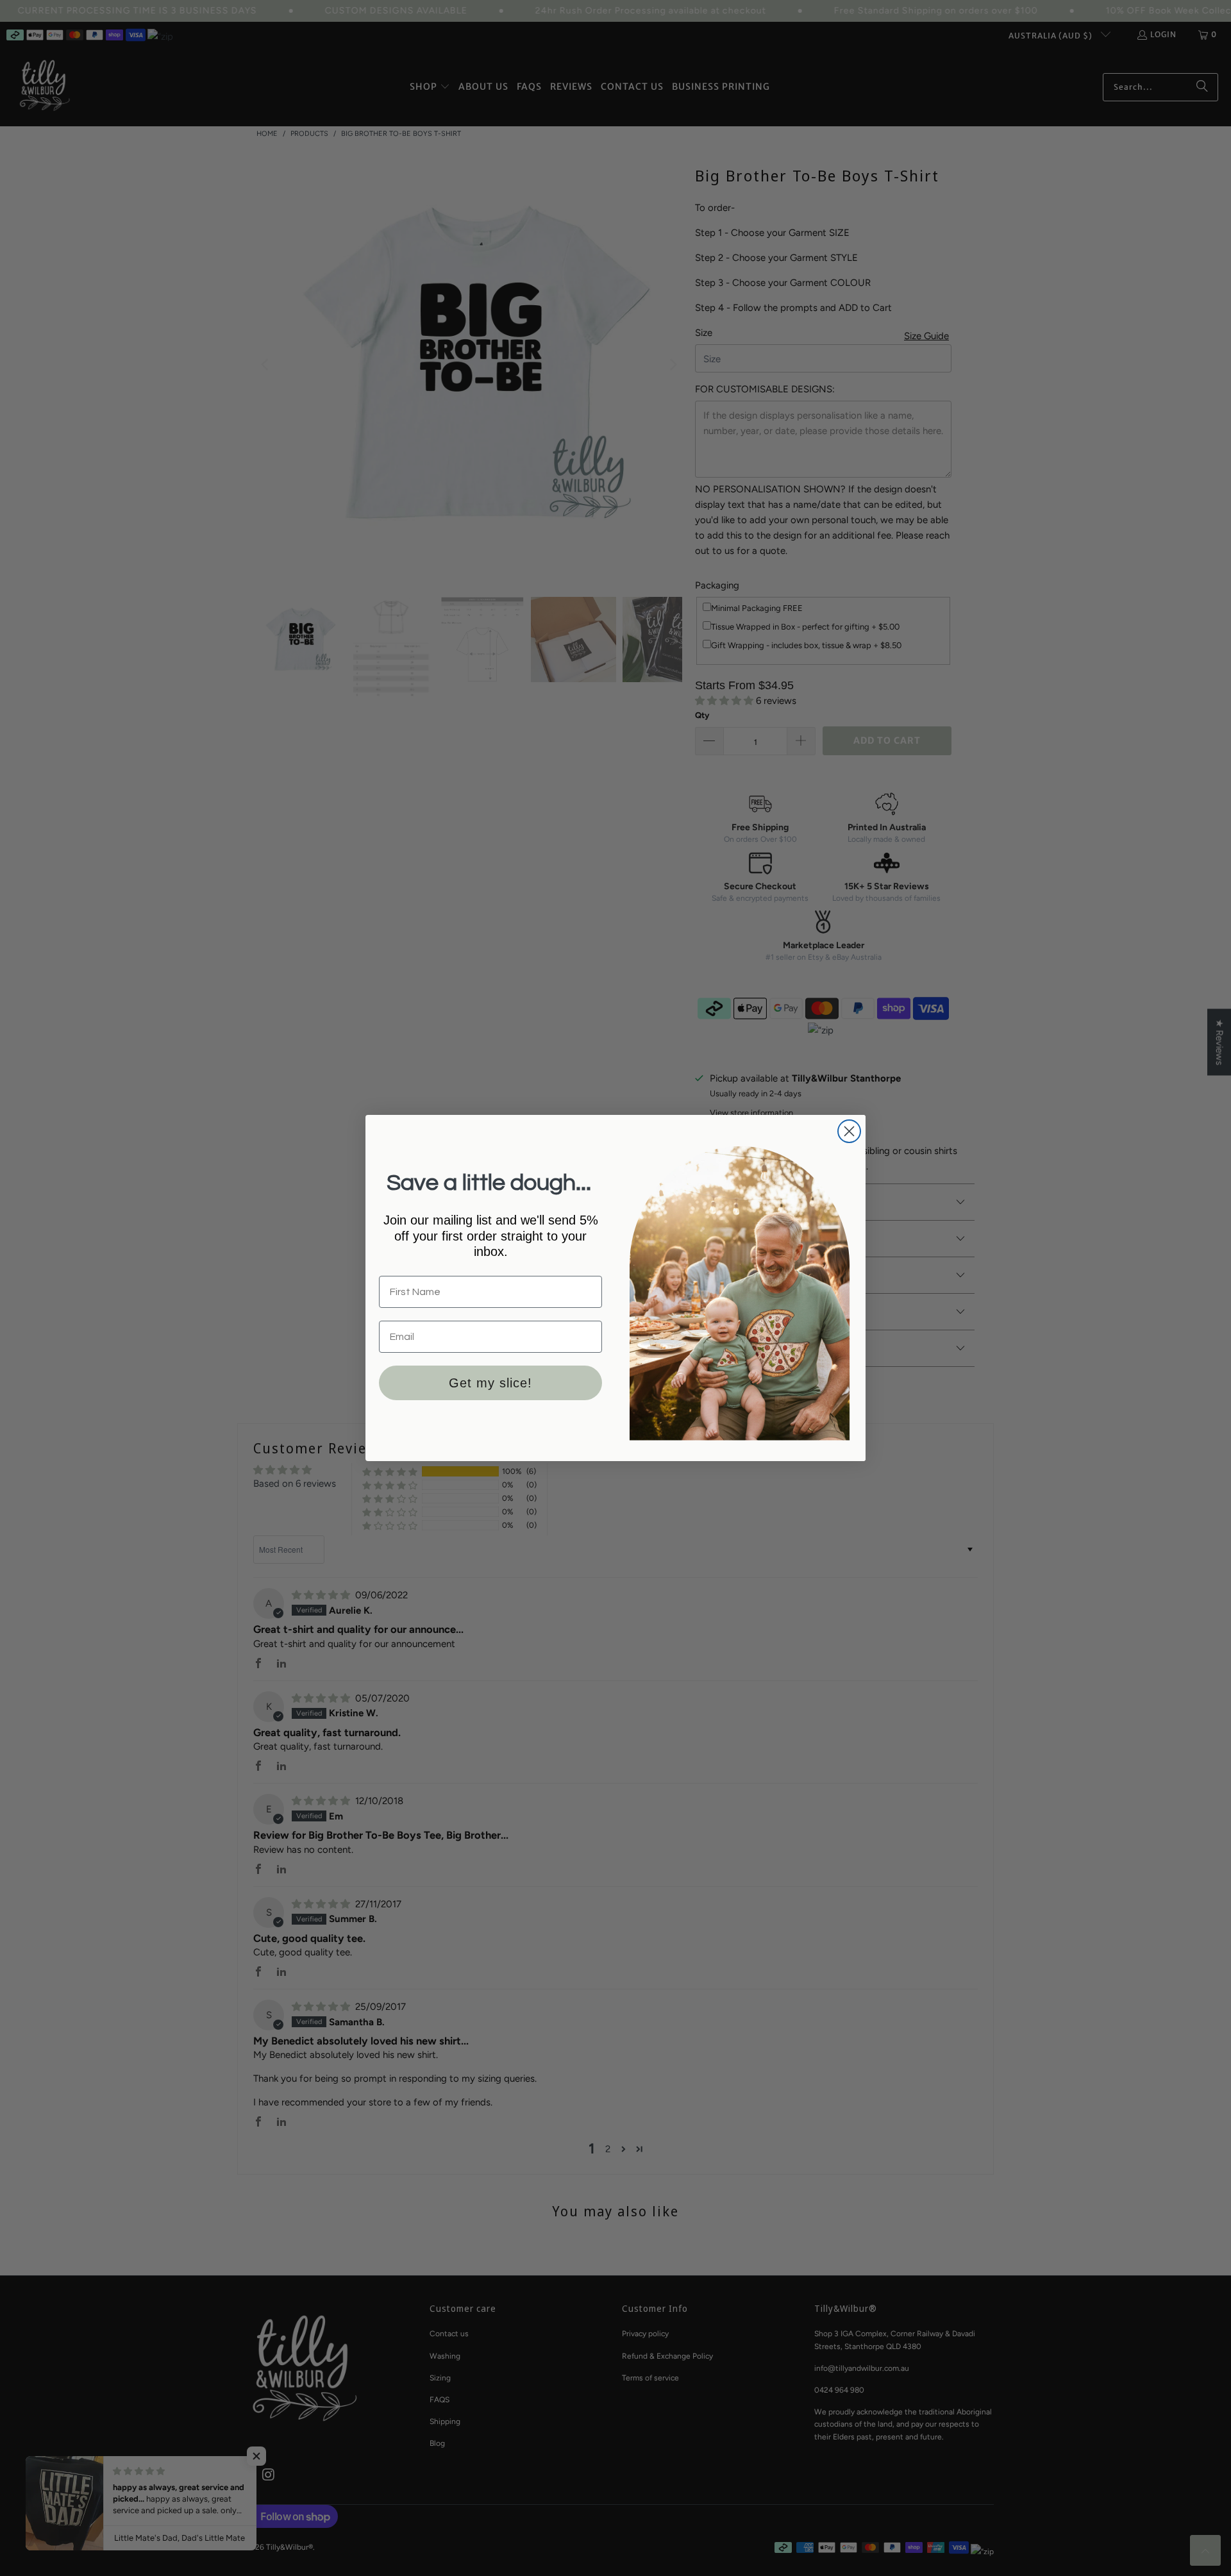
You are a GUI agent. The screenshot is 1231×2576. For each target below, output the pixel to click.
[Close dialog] (849, 1131)
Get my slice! (490, 1383)
